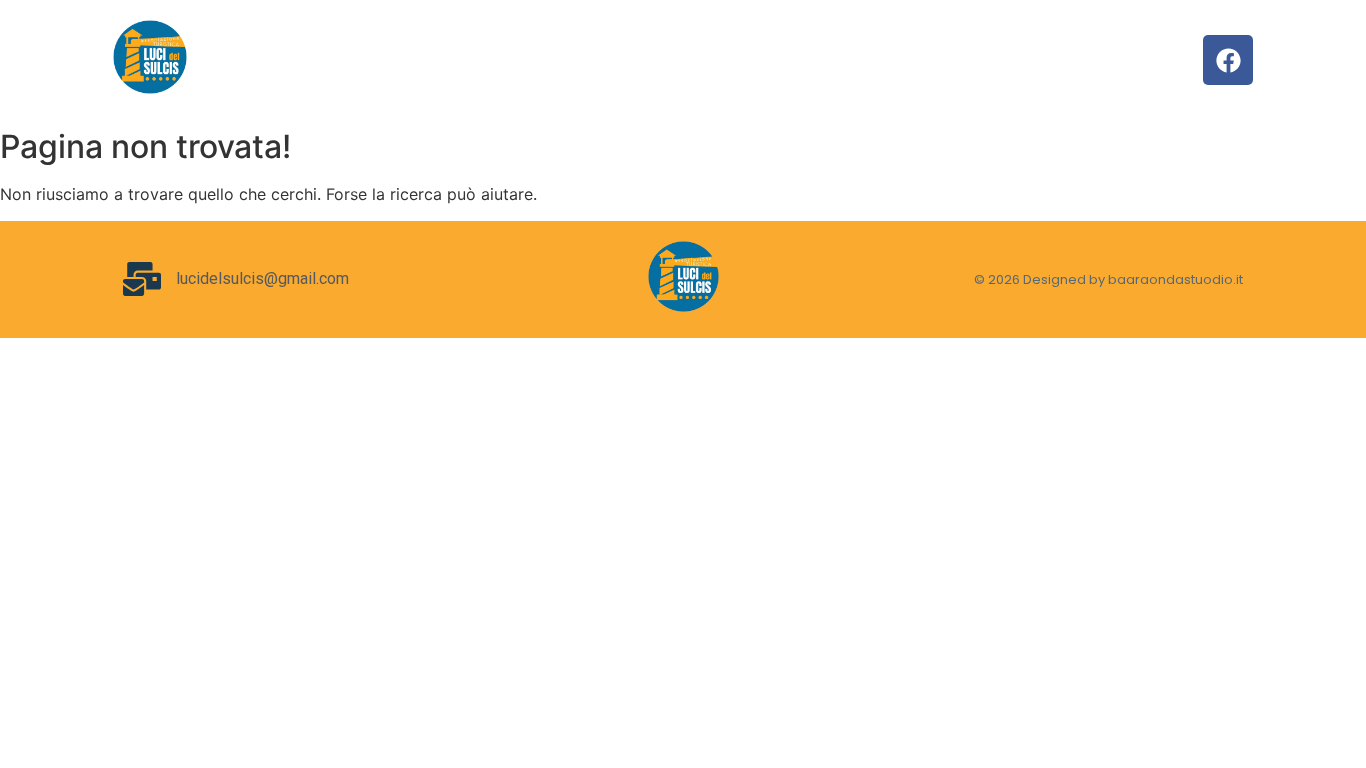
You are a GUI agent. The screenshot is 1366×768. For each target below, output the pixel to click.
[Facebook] (1228, 60)
